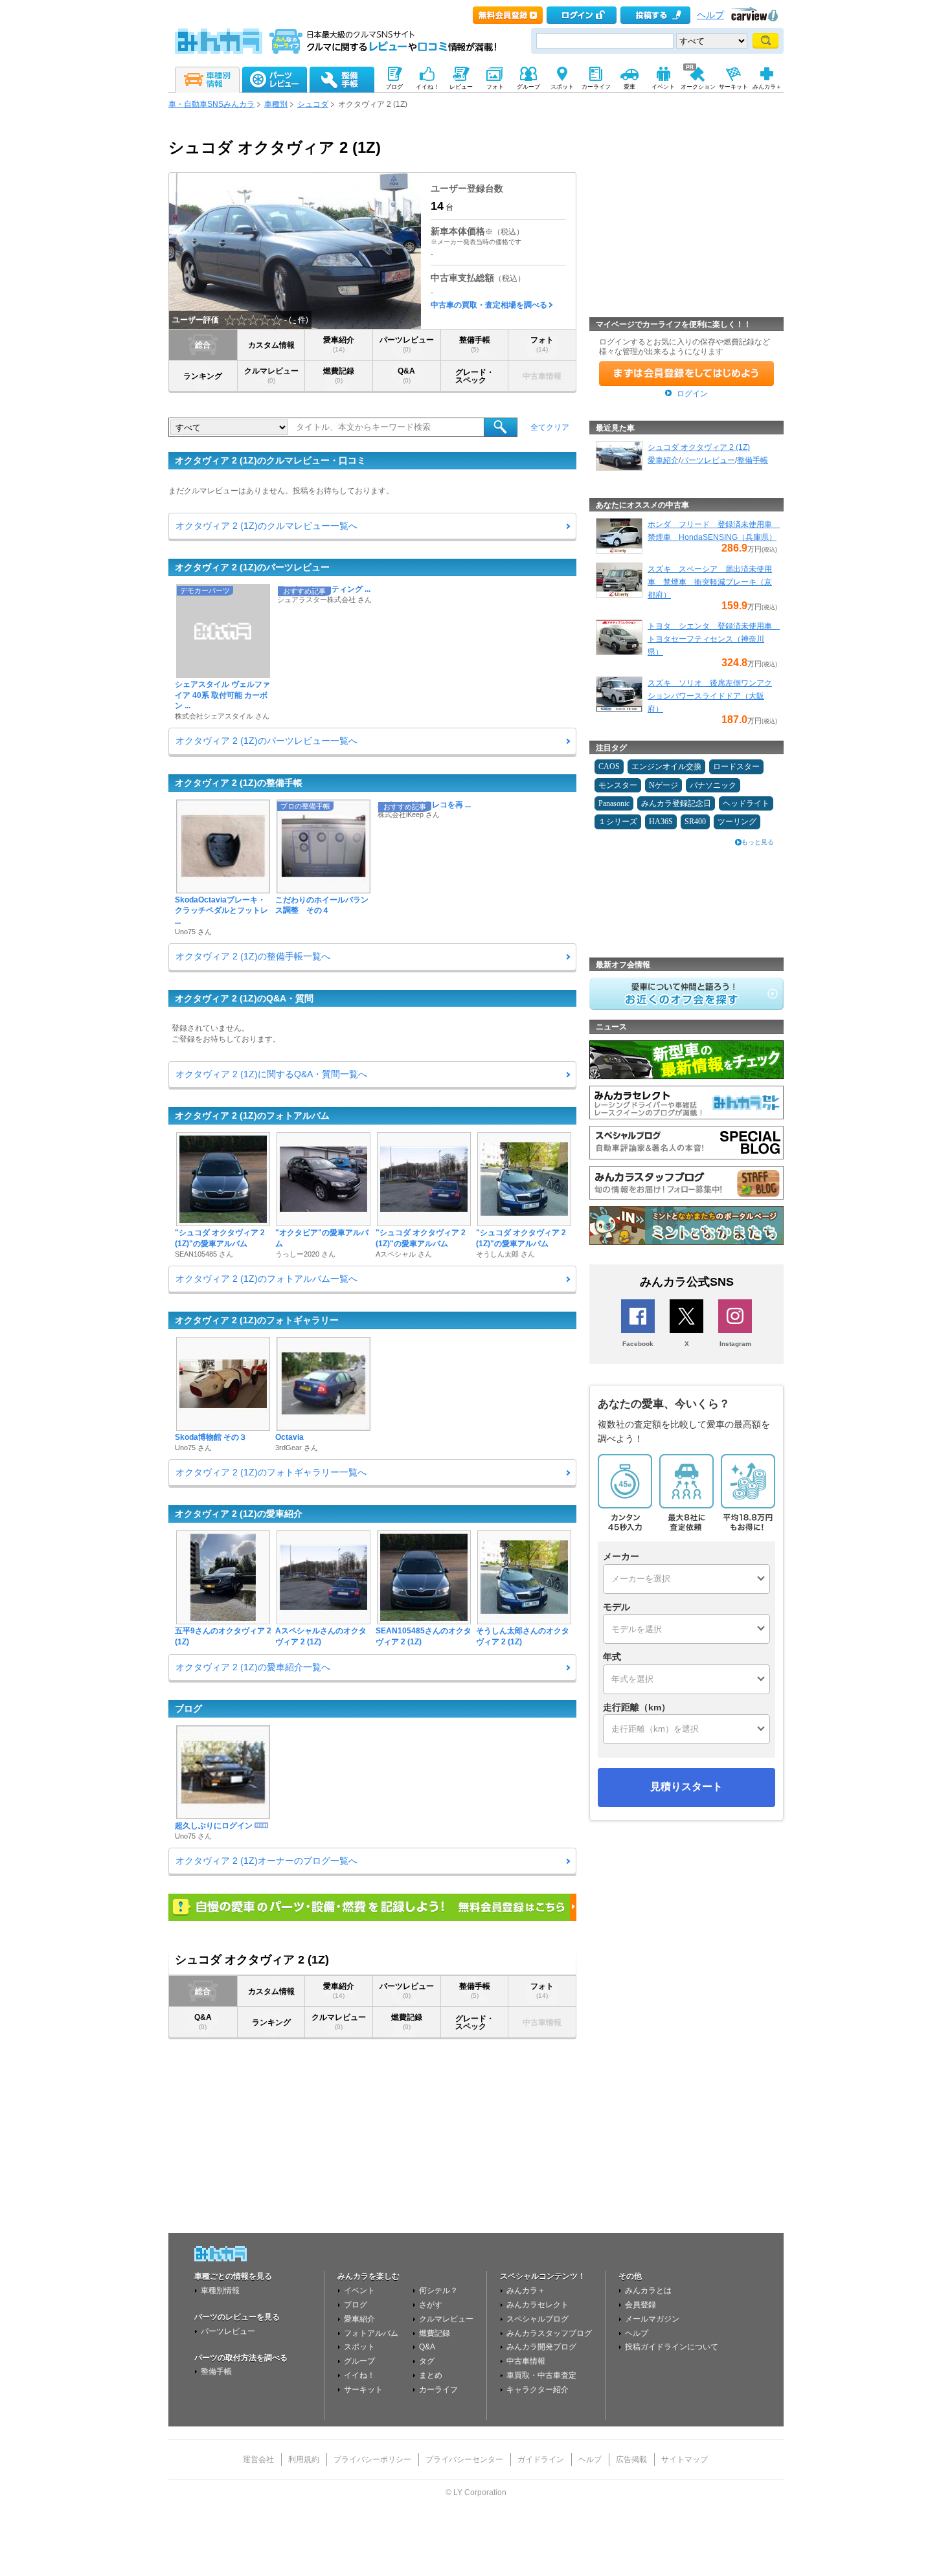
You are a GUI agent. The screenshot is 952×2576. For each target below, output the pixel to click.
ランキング (203, 376)
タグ (427, 2361)
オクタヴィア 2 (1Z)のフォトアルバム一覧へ (266, 1279)
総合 (203, 345)
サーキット (363, 2390)
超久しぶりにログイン (214, 1826)
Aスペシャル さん (404, 1254)
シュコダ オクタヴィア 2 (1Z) (699, 447)
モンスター (618, 785)
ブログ (188, 1708)
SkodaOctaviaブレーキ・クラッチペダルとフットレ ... (221, 911)
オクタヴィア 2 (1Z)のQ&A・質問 (244, 998)
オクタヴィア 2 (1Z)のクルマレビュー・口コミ (270, 460)
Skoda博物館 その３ (211, 1437)
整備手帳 (475, 344)
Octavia (289, 1437)
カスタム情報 (271, 345)
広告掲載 (631, 2459)
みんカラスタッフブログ (549, 2333)
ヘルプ (710, 15)
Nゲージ (663, 785)
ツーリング (737, 822)
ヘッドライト (746, 803)
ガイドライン (541, 2459)
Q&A (406, 375)
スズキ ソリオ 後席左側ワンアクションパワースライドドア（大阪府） (710, 696)
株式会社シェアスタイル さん (222, 716)
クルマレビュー (271, 375)
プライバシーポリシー (372, 2459)
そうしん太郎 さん (505, 1254)
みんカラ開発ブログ (541, 2347)
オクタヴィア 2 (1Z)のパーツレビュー (252, 567)
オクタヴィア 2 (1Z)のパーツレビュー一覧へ (266, 741)
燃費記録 (339, 375)
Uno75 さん (193, 932)
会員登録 (640, 2305)
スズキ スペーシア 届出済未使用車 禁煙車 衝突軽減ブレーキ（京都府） (710, 582)
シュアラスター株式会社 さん (324, 599)
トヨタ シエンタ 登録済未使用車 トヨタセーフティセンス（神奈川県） (714, 639)
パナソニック (713, 785)
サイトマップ (685, 2459)
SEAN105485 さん (204, 1254)
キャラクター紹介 (538, 2390)
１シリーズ (618, 822)
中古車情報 (526, 2361)
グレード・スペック (475, 376)
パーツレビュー (407, 344)
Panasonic (614, 803)
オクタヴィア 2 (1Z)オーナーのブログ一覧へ (266, 1861)
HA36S (661, 822)
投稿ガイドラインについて (672, 2347)
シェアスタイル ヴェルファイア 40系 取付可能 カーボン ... (222, 695)
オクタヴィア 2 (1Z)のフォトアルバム (252, 1115)
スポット (359, 2347)
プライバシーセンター (464, 2459)
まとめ (431, 2375)
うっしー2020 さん (305, 1254)
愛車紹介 (339, 344)
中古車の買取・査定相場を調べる (489, 305)
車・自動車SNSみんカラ (211, 104)
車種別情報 (220, 2290)
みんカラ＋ (526, 2290)
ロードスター (736, 767)
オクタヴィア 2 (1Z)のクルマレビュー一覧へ (266, 526)
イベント (359, 2290)
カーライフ (438, 2390)
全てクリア (550, 427)
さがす (431, 2305)
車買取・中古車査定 (541, 2375)
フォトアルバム (371, 2333)
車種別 (276, 104)
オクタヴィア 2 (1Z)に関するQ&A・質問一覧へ (271, 1074)
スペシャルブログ (538, 2319)
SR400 (695, 822)
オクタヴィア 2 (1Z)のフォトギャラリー (257, 1320)
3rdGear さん (297, 1448)
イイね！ (359, 2375)
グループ (359, 2361)
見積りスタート (686, 1786)
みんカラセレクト (538, 2305)
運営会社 (258, 2459)
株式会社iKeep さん (409, 814)
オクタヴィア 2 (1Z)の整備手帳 (239, 783)
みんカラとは (648, 2290)
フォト (542, 344)
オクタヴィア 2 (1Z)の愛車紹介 (239, 1514)
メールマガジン (652, 2319)
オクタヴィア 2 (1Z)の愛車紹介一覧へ (253, 1667)
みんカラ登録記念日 (676, 803)
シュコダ (313, 104)
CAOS (609, 767)
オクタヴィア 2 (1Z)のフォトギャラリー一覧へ (271, 1472)
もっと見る (758, 842)
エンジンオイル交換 (666, 767)
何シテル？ (438, 2290)
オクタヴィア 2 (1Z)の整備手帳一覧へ (253, 956)
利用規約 (304, 2459)
